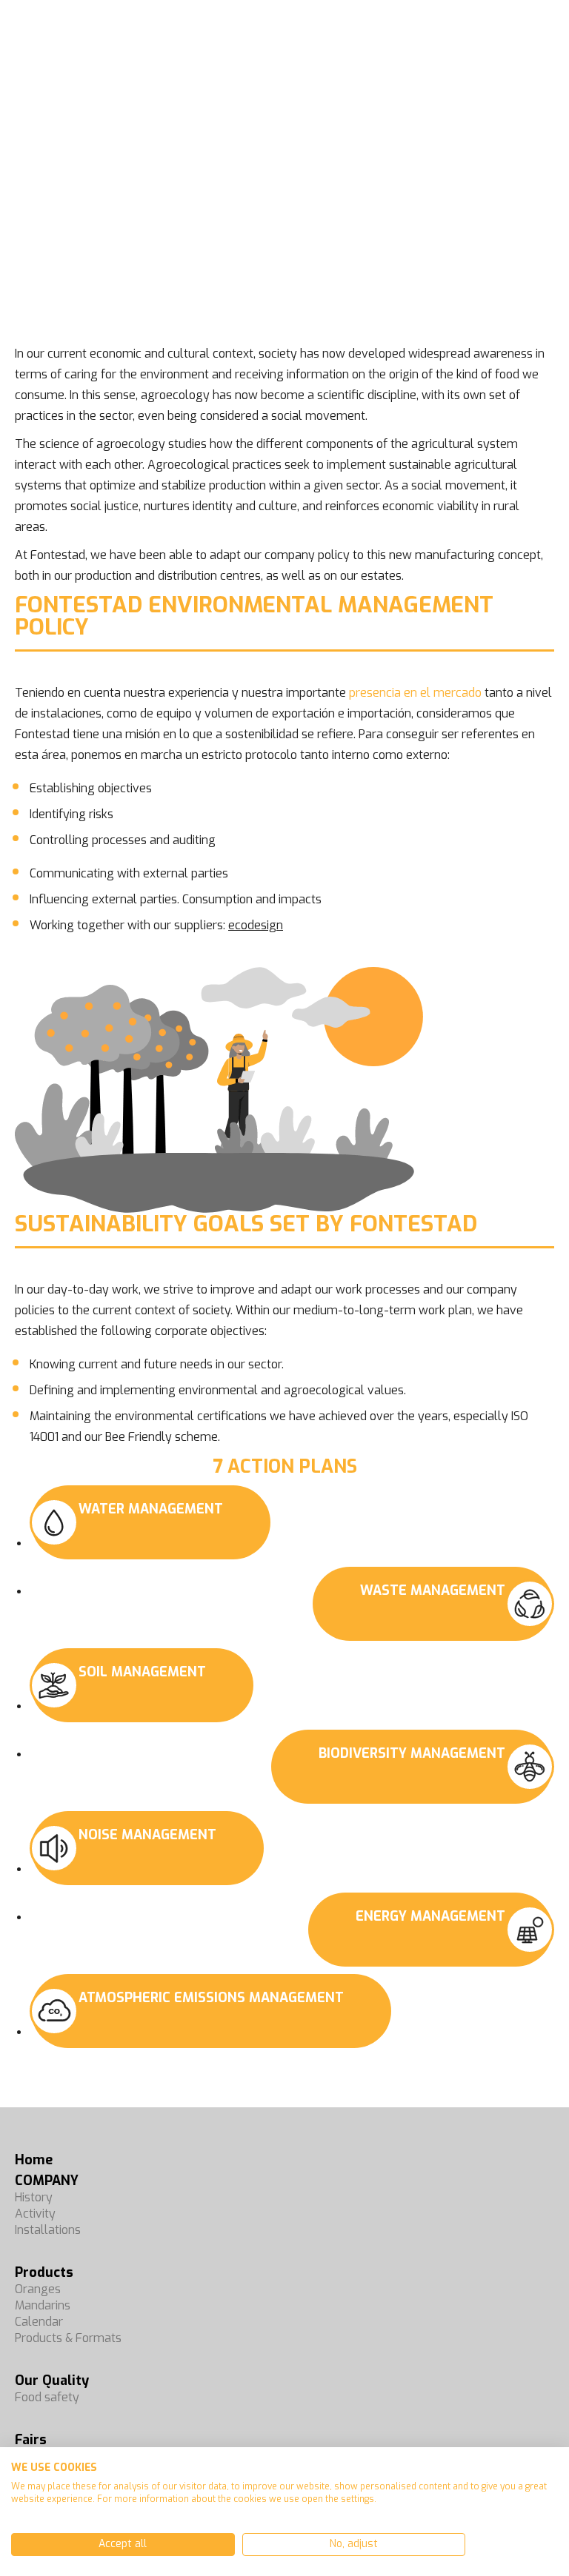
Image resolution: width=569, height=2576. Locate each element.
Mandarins (43, 2305)
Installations (48, 2230)
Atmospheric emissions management (211, 1998)
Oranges (38, 2289)
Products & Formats (68, 2338)
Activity (35, 2214)
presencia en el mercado (415, 693)
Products (44, 2272)
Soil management (142, 1672)
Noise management (147, 1835)
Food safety (47, 2397)
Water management (151, 1509)
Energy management (430, 1916)
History (34, 2197)
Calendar (39, 2322)
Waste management (433, 1590)
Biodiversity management (412, 1753)
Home (34, 2160)
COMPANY (47, 2181)
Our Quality (52, 2381)
